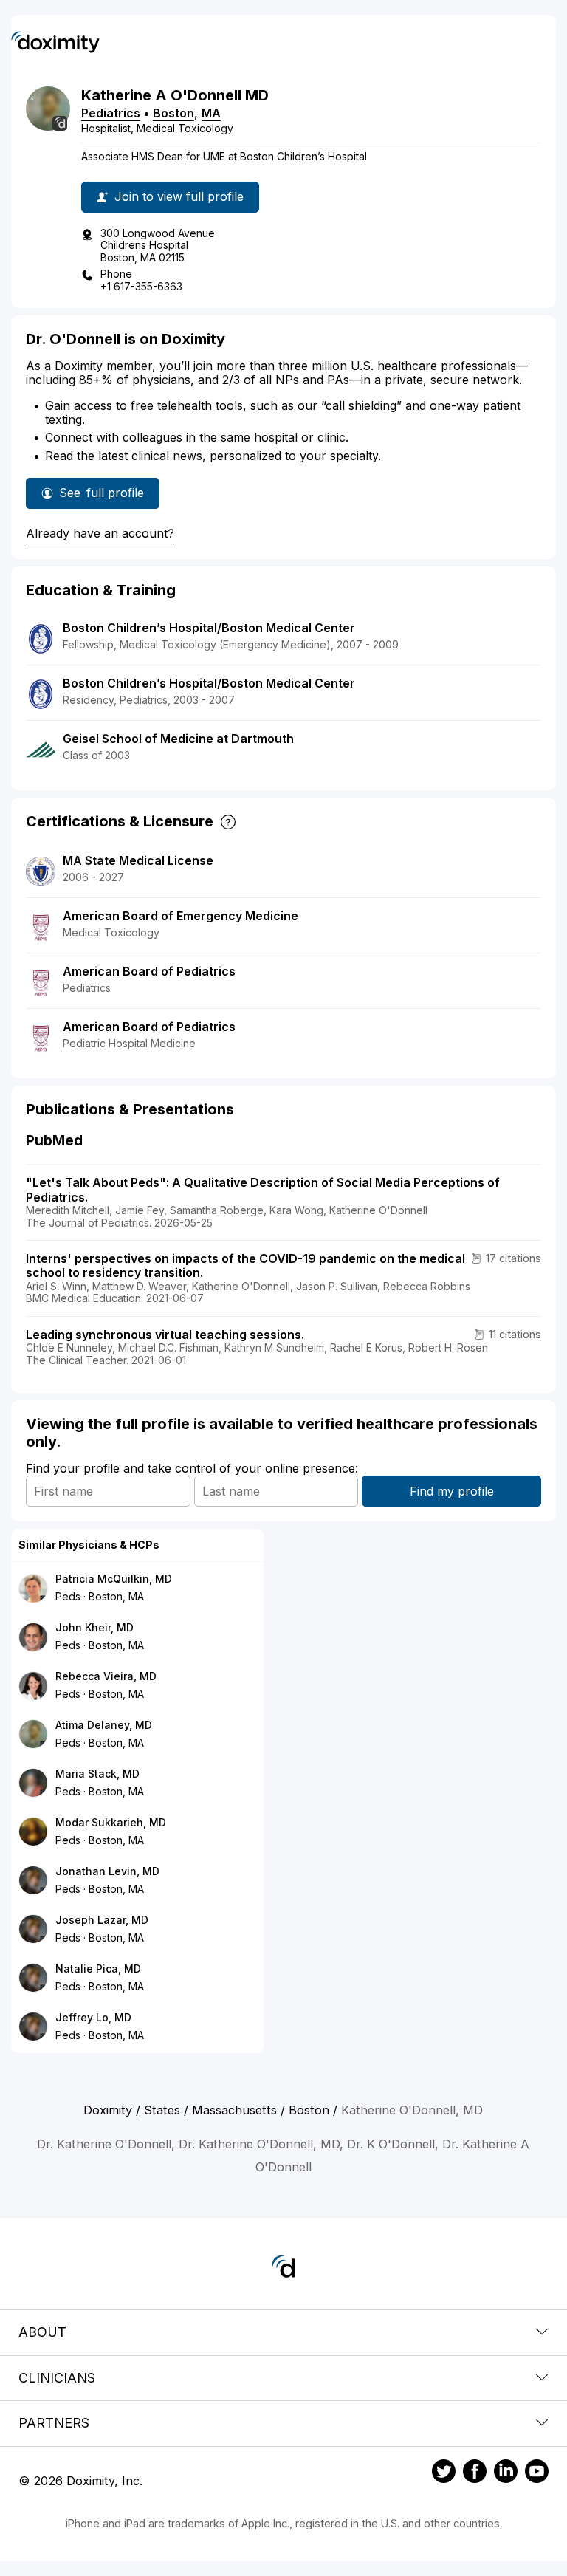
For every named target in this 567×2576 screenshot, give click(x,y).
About (42, 2332)
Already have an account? (100, 533)
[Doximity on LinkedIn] (506, 2473)
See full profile (109, 497)
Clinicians (57, 2378)
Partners (54, 2423)
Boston (173, 113)
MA (211, 113)
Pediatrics (111, 113)
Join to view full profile (179, 196)
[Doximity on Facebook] (475, 2473)
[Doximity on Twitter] (444, 2473)
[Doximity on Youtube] (537, 2473)
